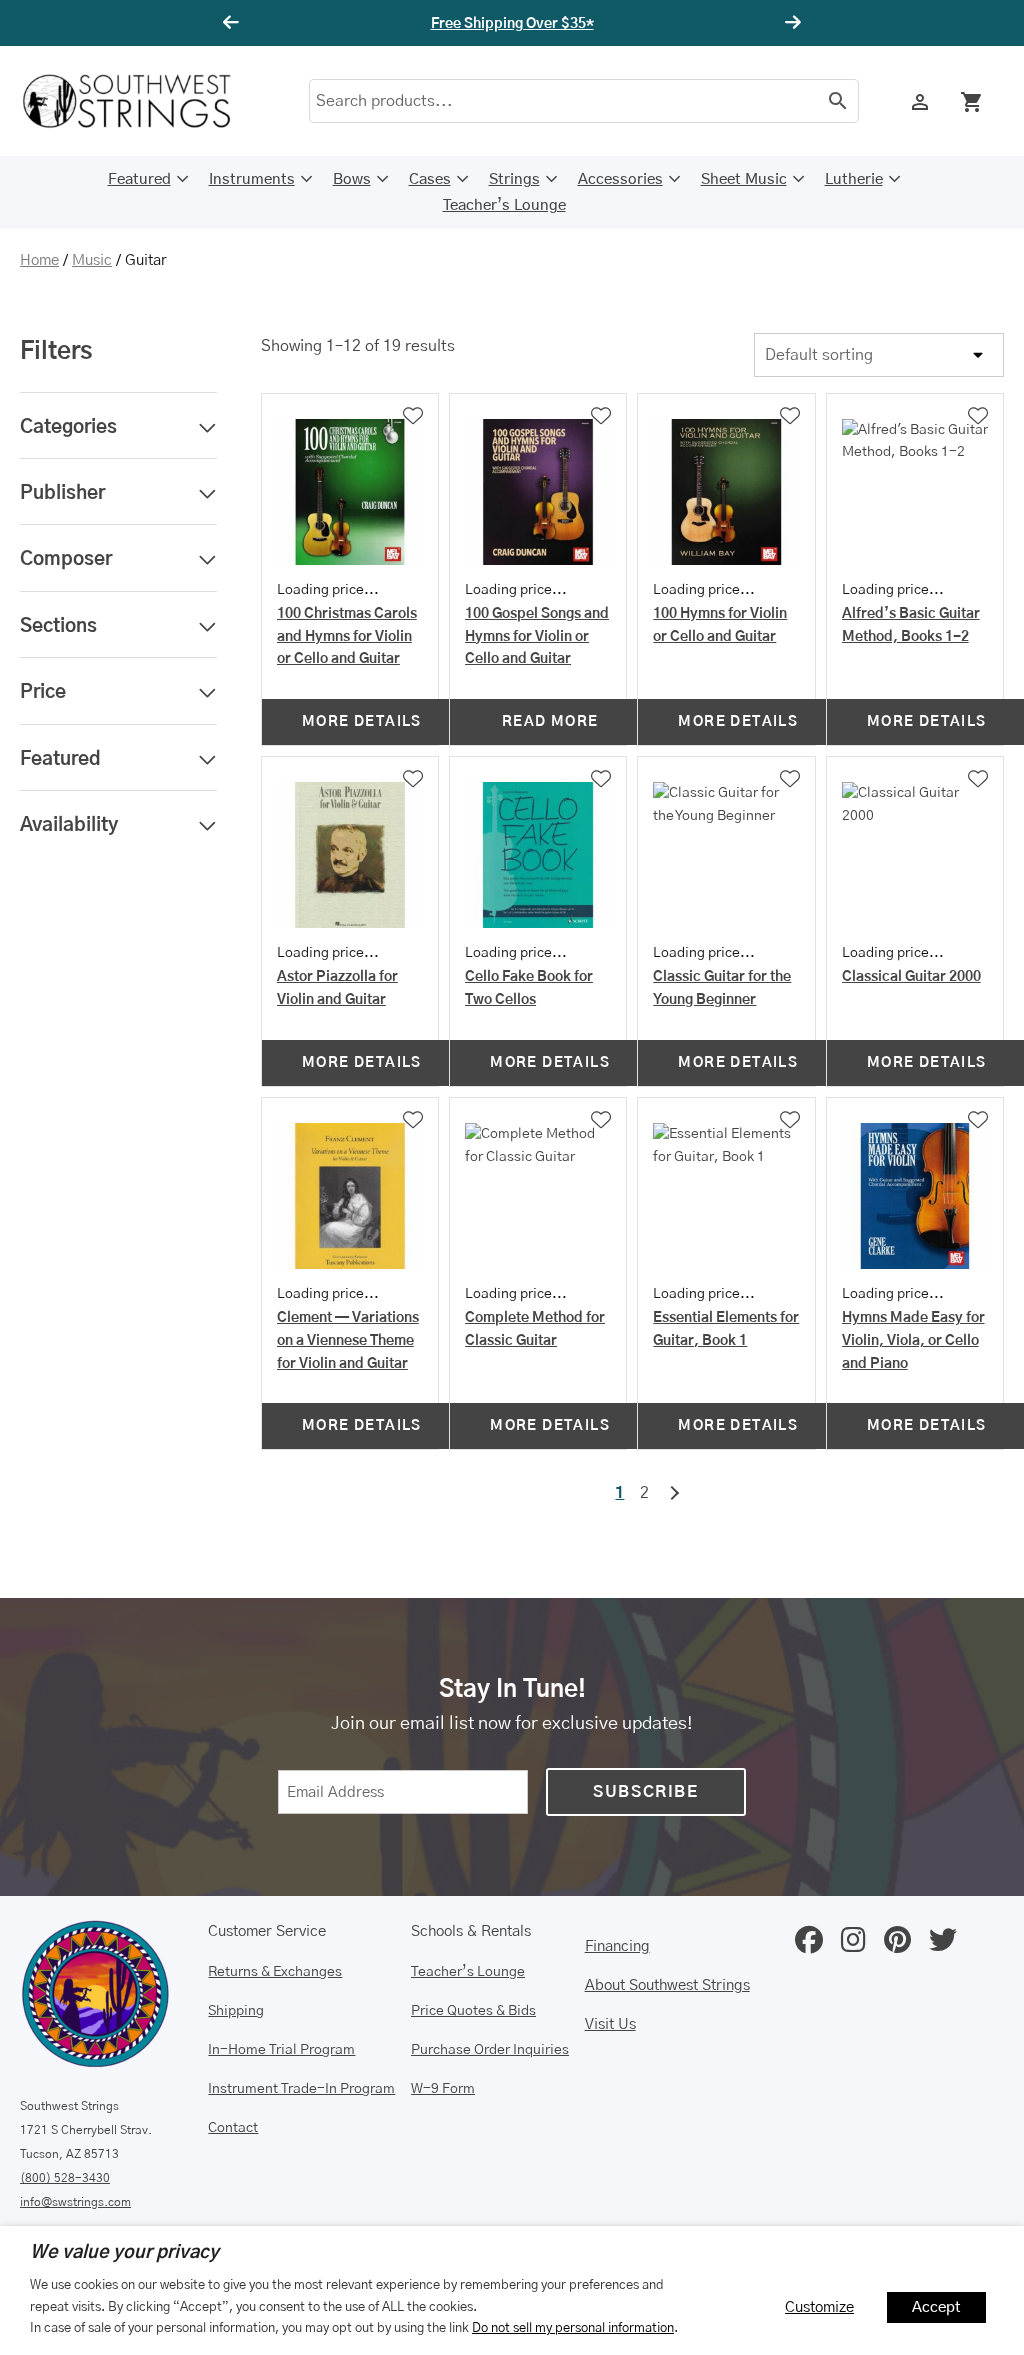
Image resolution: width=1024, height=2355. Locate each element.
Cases (430, 179)
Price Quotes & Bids (473, 2011)
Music (92, 260)
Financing (617, 1946)
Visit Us (610, 2024)
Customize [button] (819, 2307)
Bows (352, 179)
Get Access (572, 24)
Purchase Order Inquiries (490, 2050)
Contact (233, 2128)
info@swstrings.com (75, 2202)
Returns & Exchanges (275, 1972)
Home (39, 260)
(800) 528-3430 (65, 2178)
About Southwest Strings (667, 1985)
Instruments (252, 179)
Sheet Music (744, 179)
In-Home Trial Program (281, 2050)
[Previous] (234, 23)
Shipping (236, 2011)
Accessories (620, 179)
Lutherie (854, 179)
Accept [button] (936, 2307)
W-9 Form (443, 2089)
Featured (139, 179)
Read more (550, 722)
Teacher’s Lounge (504, 205)
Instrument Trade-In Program (301, 2089)
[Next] (790, 23)
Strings (514, 179)
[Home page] (140, 101)
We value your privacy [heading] (124, 2253)
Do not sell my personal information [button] (573, 2328)
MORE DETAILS (362, 722)
